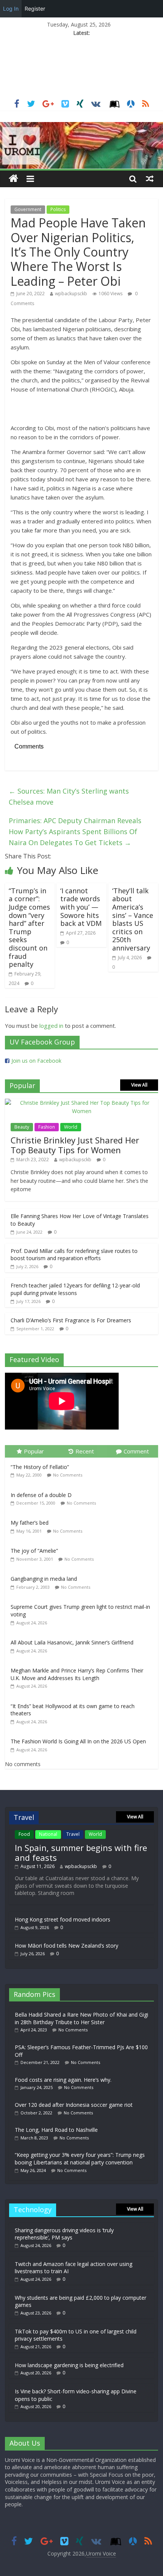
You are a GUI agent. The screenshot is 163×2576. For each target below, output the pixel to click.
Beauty (22, 1127)
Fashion (47, 1127)
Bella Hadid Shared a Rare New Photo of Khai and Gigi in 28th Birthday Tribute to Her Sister (81, 2018)
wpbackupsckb (71, 294)
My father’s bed (30, 1523)
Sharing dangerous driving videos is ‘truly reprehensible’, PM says (64, 2234)
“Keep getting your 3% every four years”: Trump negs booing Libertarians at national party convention (80, 2159)
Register (35, 9)
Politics (58, 209)
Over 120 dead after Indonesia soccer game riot (74, 2105)
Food (24, 1834)
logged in (51, 1026)
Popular (34, 1451)
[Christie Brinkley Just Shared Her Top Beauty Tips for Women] (81, 1103)
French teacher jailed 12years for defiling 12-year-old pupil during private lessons (75, 1289)
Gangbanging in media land (44, 1579)
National (48, 1834)
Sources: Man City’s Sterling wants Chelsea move (69, 796)
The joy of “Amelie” (34, 1551)
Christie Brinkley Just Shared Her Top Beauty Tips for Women (75, 1145)
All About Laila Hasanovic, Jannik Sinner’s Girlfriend (72, 1642)
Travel (73, 1834)
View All (139, 1085)
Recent (85, 1451)
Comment (136, 1451)
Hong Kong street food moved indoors (63, 1919)
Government (28, 209)
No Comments (68, 1475)
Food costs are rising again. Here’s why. (63, 2080)
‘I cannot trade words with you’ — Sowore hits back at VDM (81, 907)
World (71, 1127)
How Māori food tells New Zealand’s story (67, 1946)
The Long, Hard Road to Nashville (56, 2130)
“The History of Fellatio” (40, 1467)
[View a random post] (150, 179)
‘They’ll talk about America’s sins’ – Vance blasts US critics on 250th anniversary (133, 919)
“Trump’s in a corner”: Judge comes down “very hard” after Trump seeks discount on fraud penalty (29, 927)
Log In (11, 9)
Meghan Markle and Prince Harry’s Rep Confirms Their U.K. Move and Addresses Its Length (77, 1674)
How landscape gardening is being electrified (69, 2365)
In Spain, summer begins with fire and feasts (81, 1853)
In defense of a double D (41, 1495)
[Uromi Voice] (13, 179)
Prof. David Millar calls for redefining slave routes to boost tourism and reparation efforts (74, 1255)
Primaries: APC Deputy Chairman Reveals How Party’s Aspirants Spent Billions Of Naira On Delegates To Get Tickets (75, 832)
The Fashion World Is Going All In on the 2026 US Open (78, 1741)
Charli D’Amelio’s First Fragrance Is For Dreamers (71, 1320)
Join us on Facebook (36, 1061)
